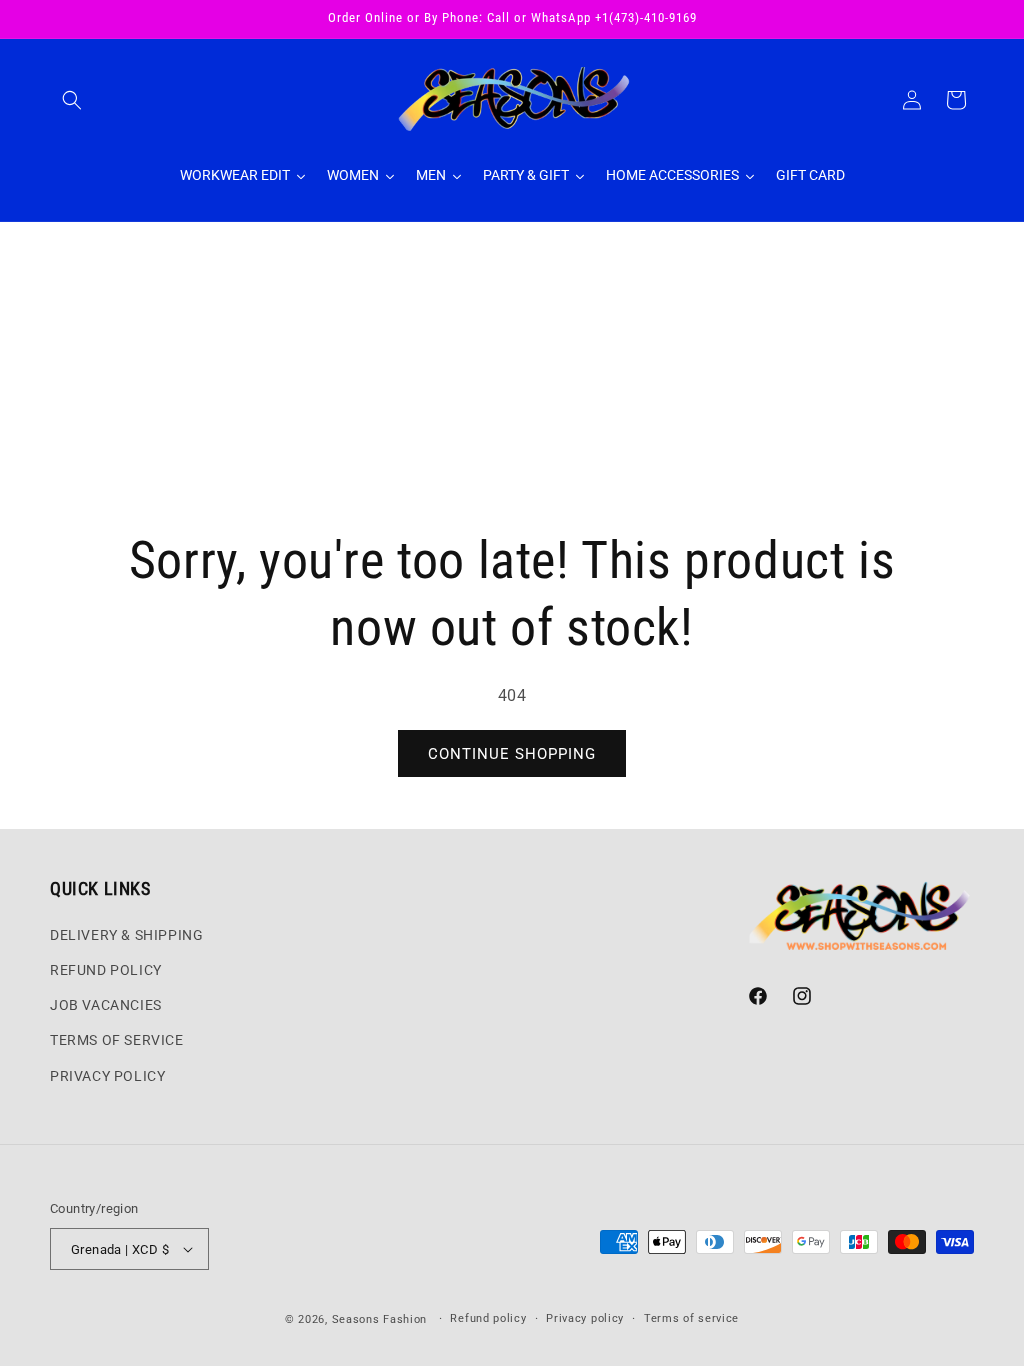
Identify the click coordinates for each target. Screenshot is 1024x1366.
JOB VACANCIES (106, 1005)
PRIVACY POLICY (107, 1076)
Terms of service (691, 1318)
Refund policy (488, 1318)
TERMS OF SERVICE (117, 1040)
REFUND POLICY (106, 970)
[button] (72, 100)
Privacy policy (585, 1318)
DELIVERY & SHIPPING (126, 935)
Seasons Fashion (380, 1319)
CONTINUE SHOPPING (512, 754)
